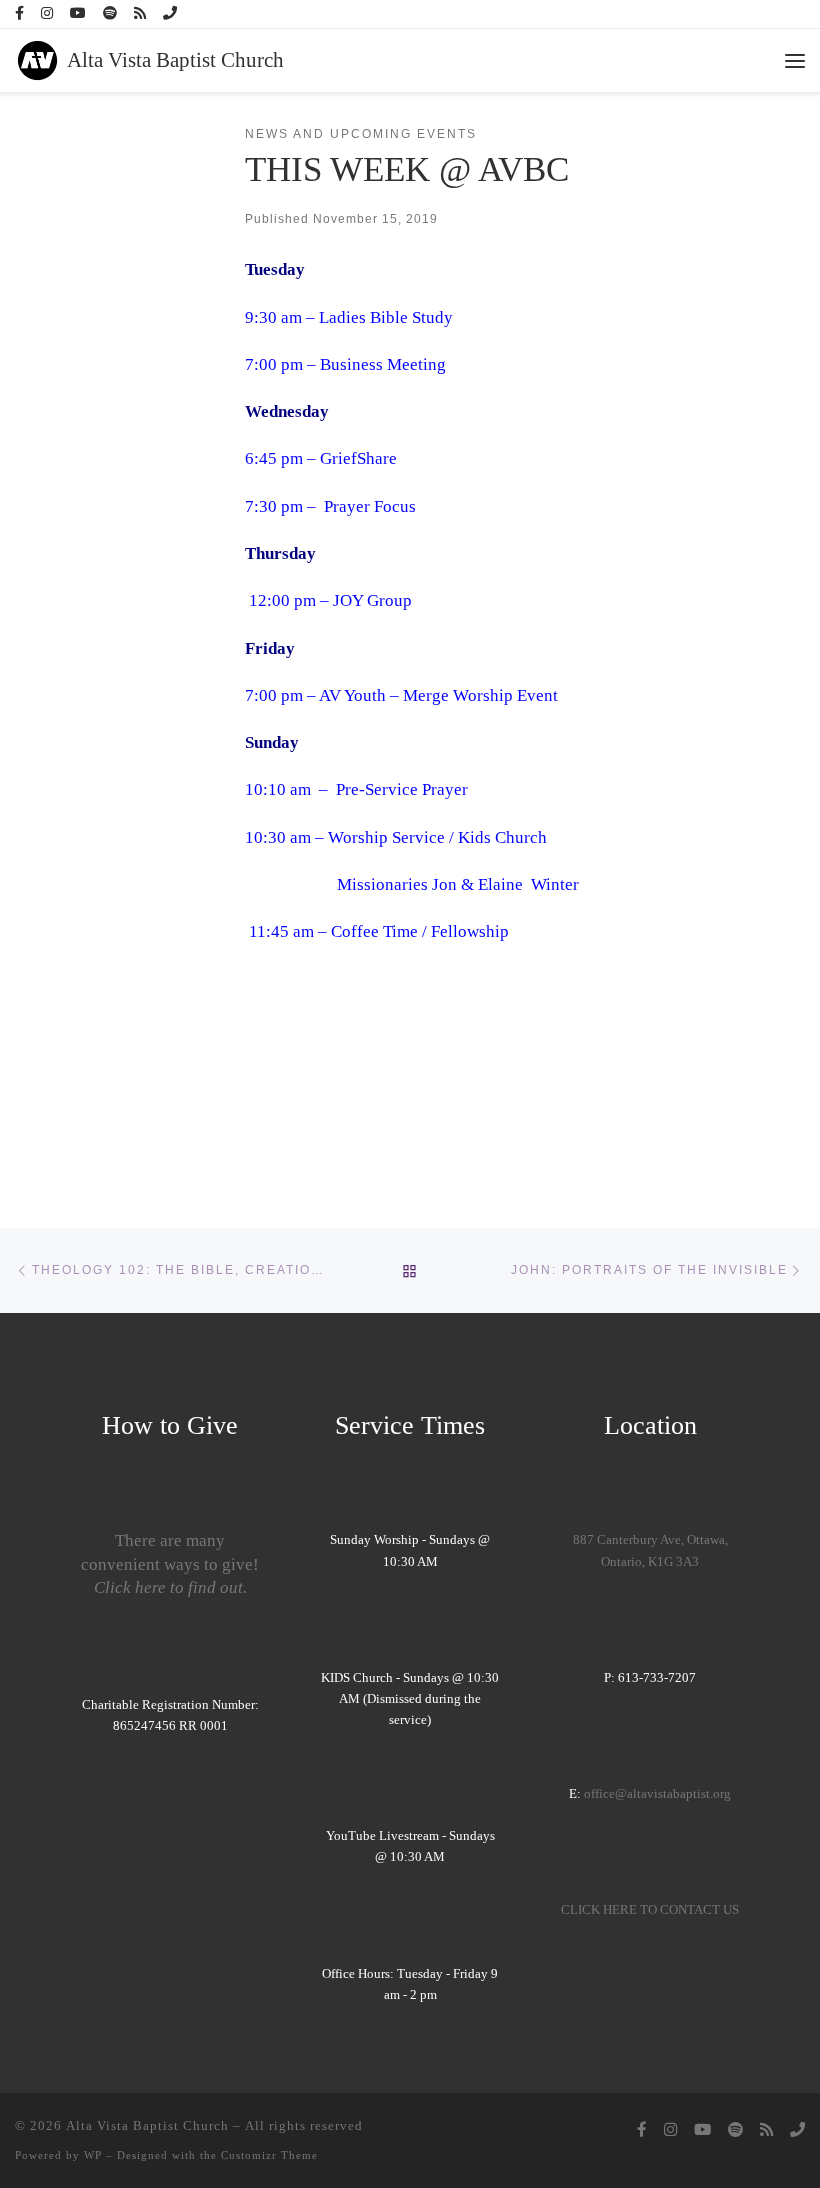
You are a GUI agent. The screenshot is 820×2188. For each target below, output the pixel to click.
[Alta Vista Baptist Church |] (37, 58)
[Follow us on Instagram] (47, 14)
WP (93, 2155)
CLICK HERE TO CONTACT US (650, 1910)
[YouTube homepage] (78, 14)
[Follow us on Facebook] (19, 14)
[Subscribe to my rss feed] (140, 14)
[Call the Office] (170, 14)
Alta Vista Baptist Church (147, 2125)
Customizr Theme (269, 2155)
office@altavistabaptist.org (657, 1794)
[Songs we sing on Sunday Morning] (110, 14)
